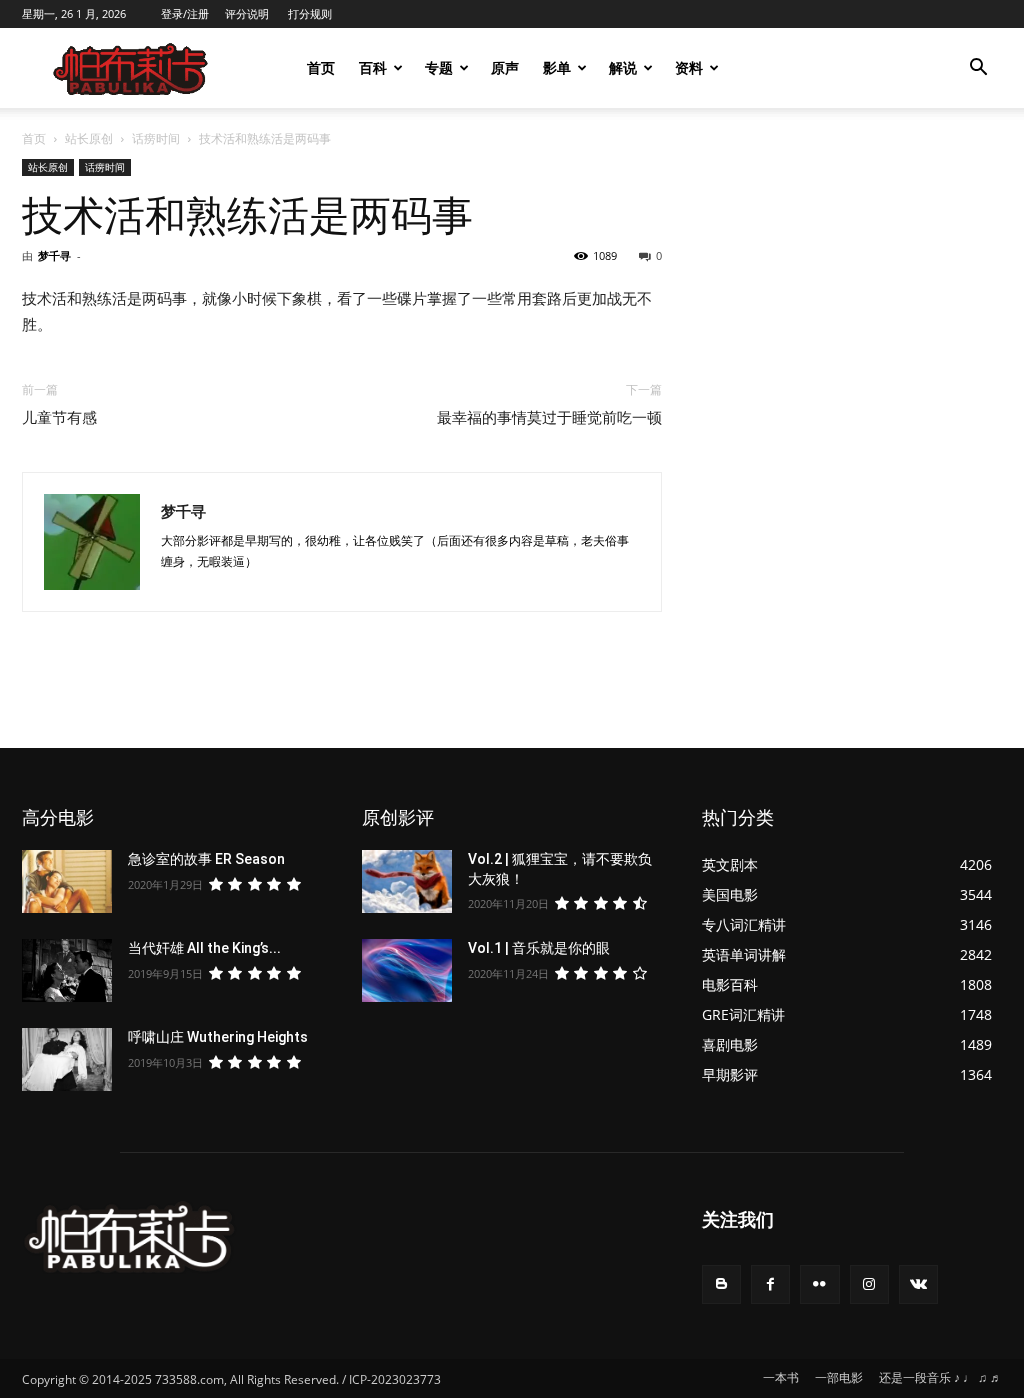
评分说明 (247, 13)
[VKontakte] (918, 1284)
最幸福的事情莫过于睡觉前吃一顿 (549, 418)
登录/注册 (185, 13)
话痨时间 (156, 138)
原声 (505, 67)
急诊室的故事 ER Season (206, 859)
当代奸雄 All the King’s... (204, 948)
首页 (321, 67)
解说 (623, 67)
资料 (689, 67)
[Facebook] (770, 1284)
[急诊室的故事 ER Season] (67, 881)
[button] (978, 69)
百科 (373, 67)
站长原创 (89, 138)
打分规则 (310, 13)
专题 (439, 67)
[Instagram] (869, 1284)
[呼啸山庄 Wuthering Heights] (67, 1059)
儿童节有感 (59, 418)
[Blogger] (721, 1284)
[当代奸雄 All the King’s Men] (67, 970)
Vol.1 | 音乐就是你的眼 (539, 948)
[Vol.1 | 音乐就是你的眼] (407, 970)
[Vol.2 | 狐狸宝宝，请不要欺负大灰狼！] (407, 881)
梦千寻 (54, 255)
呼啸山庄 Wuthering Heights (218, 1037)
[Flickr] (819, 1284)
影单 (557, 67)
